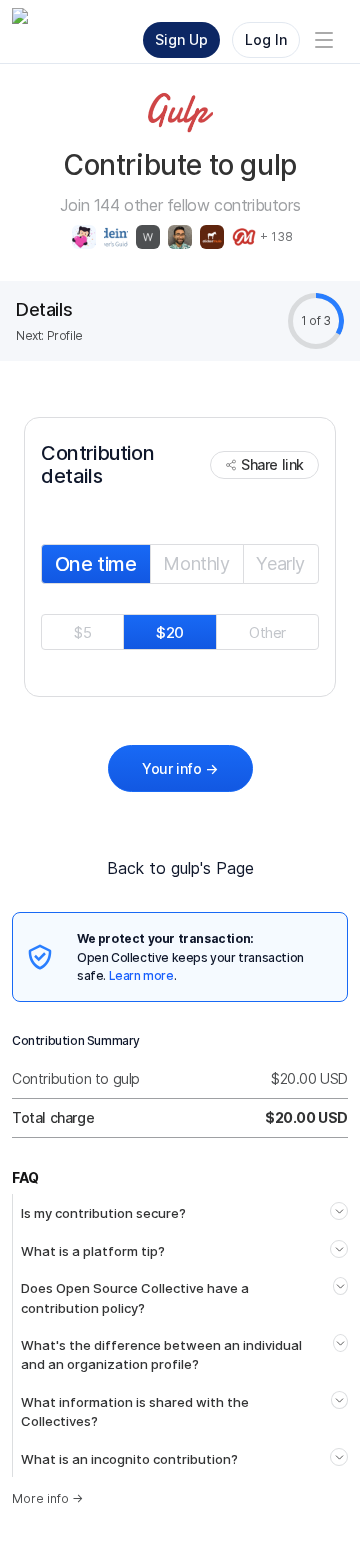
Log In (266, 39)
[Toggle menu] (324, 40)
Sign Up (181, 39)
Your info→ (180, 768)
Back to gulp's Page (180, 868)
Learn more (141, 975)
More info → (47, 1498)
